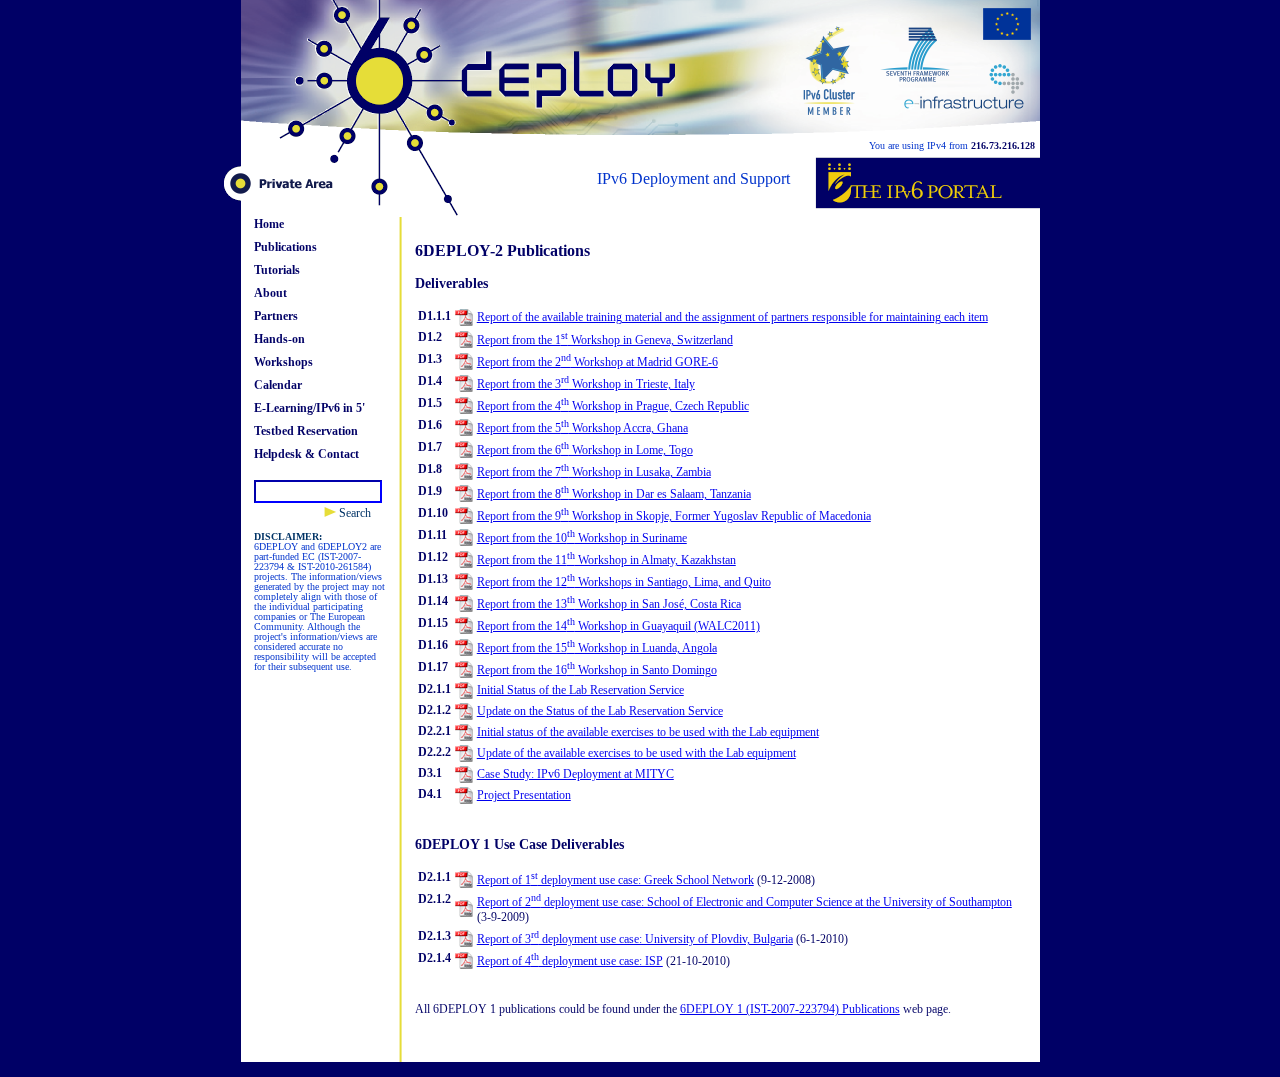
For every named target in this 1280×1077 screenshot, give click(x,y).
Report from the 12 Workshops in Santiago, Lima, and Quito (624, 582)
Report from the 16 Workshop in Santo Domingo (597, 670)
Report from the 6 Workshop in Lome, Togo (585, 450)
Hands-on (279, 339)
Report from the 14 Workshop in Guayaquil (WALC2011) (618, 626)
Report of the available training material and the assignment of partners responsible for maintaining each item (732, 317)
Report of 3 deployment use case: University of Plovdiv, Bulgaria (635, 939)
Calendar (278, 385)
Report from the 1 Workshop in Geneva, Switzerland (605, 340)
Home (269, 224)
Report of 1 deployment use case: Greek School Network (615, 880)
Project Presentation (524, 795)
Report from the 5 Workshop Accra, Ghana (582, 428)
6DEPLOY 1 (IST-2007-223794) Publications (790, 1009)
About (270, 293)
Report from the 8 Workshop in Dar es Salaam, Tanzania (614, 494)
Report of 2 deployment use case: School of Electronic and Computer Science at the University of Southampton (744, 902)
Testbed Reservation (306, 431)
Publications (285, 247)
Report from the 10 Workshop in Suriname (582, 538)
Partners (276, 316)
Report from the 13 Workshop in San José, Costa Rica (609, 604)
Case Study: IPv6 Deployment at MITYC (575, 774)
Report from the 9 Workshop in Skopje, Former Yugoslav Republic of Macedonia (674, 516)
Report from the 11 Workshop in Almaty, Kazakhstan (606, 560)
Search (353, 513)
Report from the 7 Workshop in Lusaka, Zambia (594, 472)
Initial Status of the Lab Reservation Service (580, 690)
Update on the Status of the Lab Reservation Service (600, 711)
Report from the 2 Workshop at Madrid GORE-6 (597, 362)
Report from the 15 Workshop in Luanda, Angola (597, 648)
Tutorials (277, 270)
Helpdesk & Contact (306, 454)
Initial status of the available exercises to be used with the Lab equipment (648, 732)
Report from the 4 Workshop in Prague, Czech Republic (613, 406)
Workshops (283, 362)
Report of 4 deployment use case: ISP (570, 961)
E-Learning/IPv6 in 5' (309, 408)
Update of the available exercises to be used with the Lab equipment (636, 753)
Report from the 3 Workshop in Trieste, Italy (586, 384)
